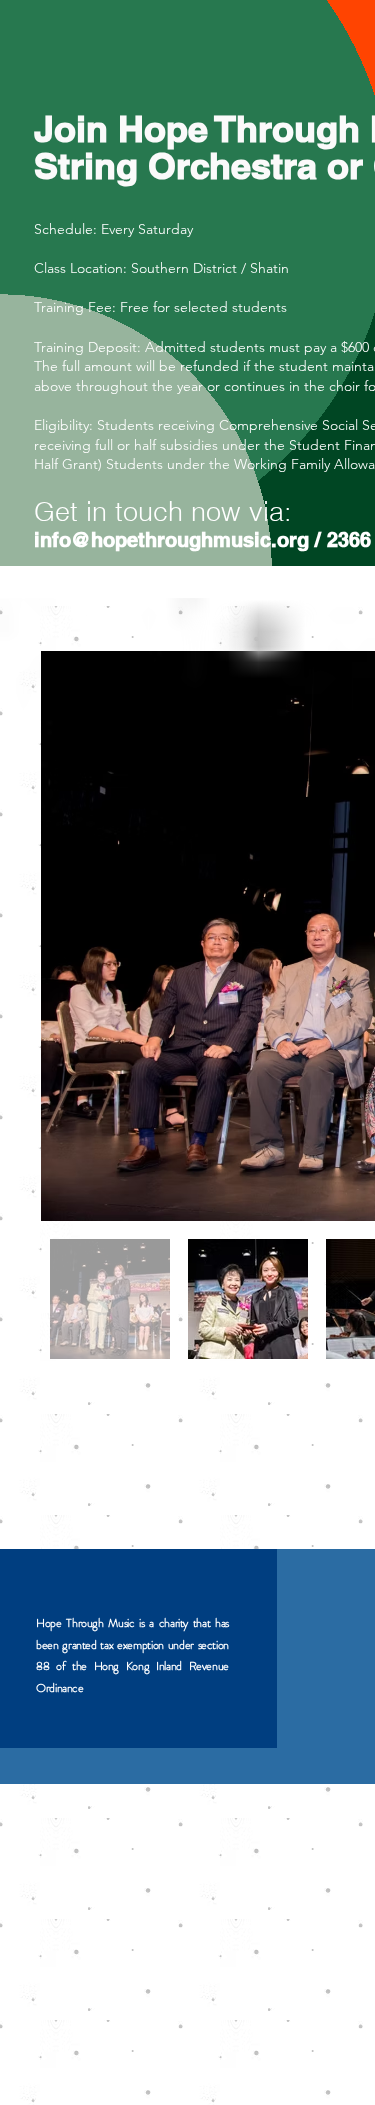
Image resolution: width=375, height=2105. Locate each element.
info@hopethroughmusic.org (171, 540)
